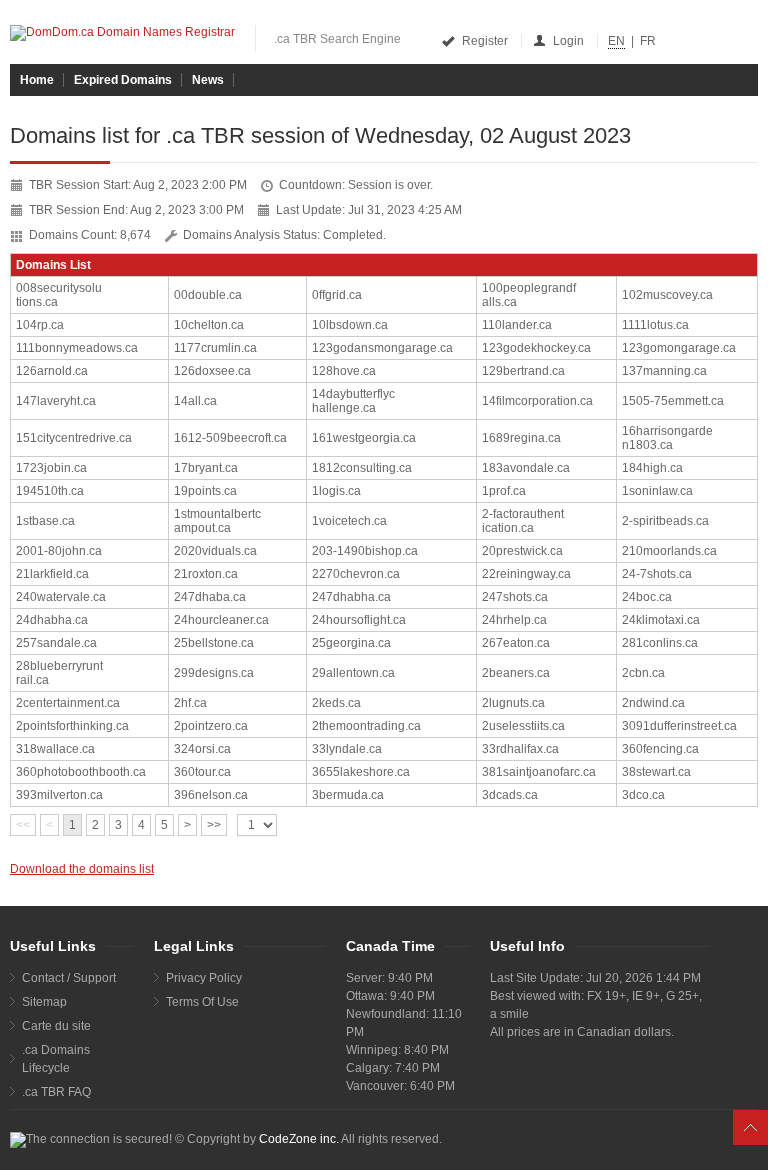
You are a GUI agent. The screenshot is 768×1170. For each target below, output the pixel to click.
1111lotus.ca (655, 325)
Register (485, 41)
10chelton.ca (209, 325)
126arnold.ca (52, 371)
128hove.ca (344, 371)
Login (568, 41)
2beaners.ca (516, 673)
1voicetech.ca (349, 521)
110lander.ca (517, 325)
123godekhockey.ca (536, 348)
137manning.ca (664, 371)
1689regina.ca (521, 438)
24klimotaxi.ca (661, 620)
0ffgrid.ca (337, 295)
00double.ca (208, 295)
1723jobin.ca (51, 468)
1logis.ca (336, 491)
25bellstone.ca (214, 643)
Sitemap (44, 1002)
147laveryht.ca (56, 401)
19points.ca (205, 491)
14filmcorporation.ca (537, 401)
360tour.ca (202, 772)
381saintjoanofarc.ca (539, 772)
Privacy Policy (204, 978)
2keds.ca (336, 703)
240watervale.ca (61, 597)
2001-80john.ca (59, 551)
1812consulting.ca (362, 468)
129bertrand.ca (523, 371)
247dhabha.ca (351, 597)
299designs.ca (214, 673)
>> (214, 825)
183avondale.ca (526, 468)
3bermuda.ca (348, 795)
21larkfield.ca (52, 574)
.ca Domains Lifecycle (56, 1059)
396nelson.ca (211, 795)
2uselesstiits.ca (523, 726)
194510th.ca (50, 491)
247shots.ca (515, 597)
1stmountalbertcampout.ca (217, 521)
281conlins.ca (660, 643)
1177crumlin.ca (215, 348)
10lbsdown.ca (350, 325)
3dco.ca (643, 795)
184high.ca (652, 468)
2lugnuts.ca (513, 703)
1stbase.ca (45, 521)
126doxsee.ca (212, 371)
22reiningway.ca (526, 574)
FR (648, 41)
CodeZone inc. (299, 1139)
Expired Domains (123, 80)
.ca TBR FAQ (56, 1092)
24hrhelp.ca (514, 620)
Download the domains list (82, 869)
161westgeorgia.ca (364, 438)
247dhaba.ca (210, 597)
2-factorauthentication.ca (523, 521)
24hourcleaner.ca (221, 620)
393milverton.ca (59, 795)
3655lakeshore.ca (361, 772)
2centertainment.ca (68, 703)
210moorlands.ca (669, 551)
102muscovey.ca (667, 295)
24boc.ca (647, 597)
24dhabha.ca (52, 620)
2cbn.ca (643, 673)
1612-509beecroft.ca (230, 438)
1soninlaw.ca (657, 491)
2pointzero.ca (211, 726)
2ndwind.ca (653, 703)
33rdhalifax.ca (520, 749)
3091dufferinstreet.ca (679, 726)
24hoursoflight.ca (359, 620)
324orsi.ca (202, 749)
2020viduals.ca (215, 551)
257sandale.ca (56, 643)
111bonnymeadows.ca (77, 348)
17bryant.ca (206, 468)
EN (616, 41)
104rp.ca (40, 325)
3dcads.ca (510, 795)
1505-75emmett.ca (673, 401)
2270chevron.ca (356, 574)
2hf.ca (190, 703)
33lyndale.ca (347, 749)
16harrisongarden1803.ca (667, 438)
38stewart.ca (656, 772)
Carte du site (56, 1026)
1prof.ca (504, 491)
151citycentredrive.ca (74, 438)
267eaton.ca (516, 643)
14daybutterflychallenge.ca (353, 401)
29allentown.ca (353, 673)
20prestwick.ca (522, 551)
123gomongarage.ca (679, 348)
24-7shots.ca (657, 574)
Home (37, 80)
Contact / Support (69, 978)
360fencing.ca (660, 749)
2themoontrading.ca (366, 726)
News (208, 80)
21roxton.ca (206, 574)
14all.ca (195, 401)
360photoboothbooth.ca (81, 772)
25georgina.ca (351, 643)
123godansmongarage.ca (382, 348)
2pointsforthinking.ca (72, 726)
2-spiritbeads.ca (665, 521)
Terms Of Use (202, 1002)
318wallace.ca (55, 749)
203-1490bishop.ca (365, 551)
